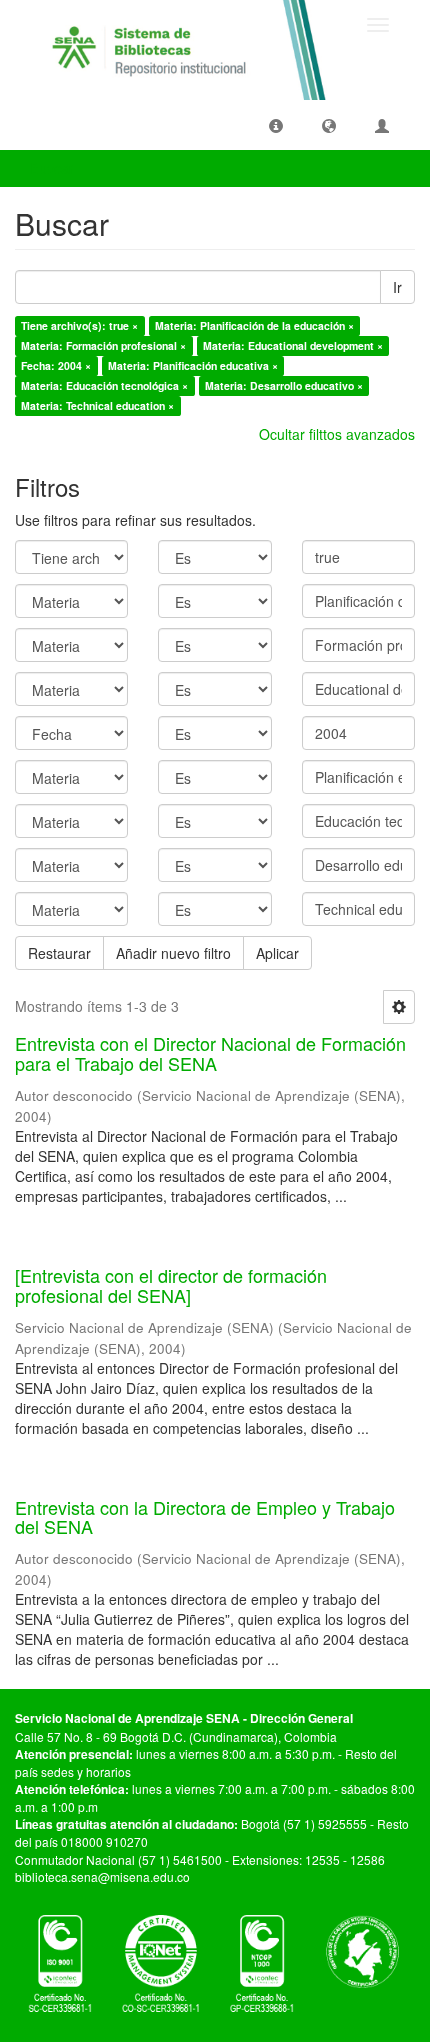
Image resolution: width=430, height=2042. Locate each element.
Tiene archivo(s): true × (79, 325)
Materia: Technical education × (97, 405)
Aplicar (277, 953)
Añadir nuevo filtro (173, 953)
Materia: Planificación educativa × (193, 365)
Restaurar (59, 953)
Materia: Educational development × (293, 345)
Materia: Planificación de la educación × (254, 325)
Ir (397, 287)
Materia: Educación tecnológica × (104, 385)
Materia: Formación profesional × (103, 345)
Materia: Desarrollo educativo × (284, 385)
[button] (276, 125)
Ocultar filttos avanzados (337, 434)
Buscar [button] (54, 168)
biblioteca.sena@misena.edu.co (102, 1876)
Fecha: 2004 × (56, 365)
